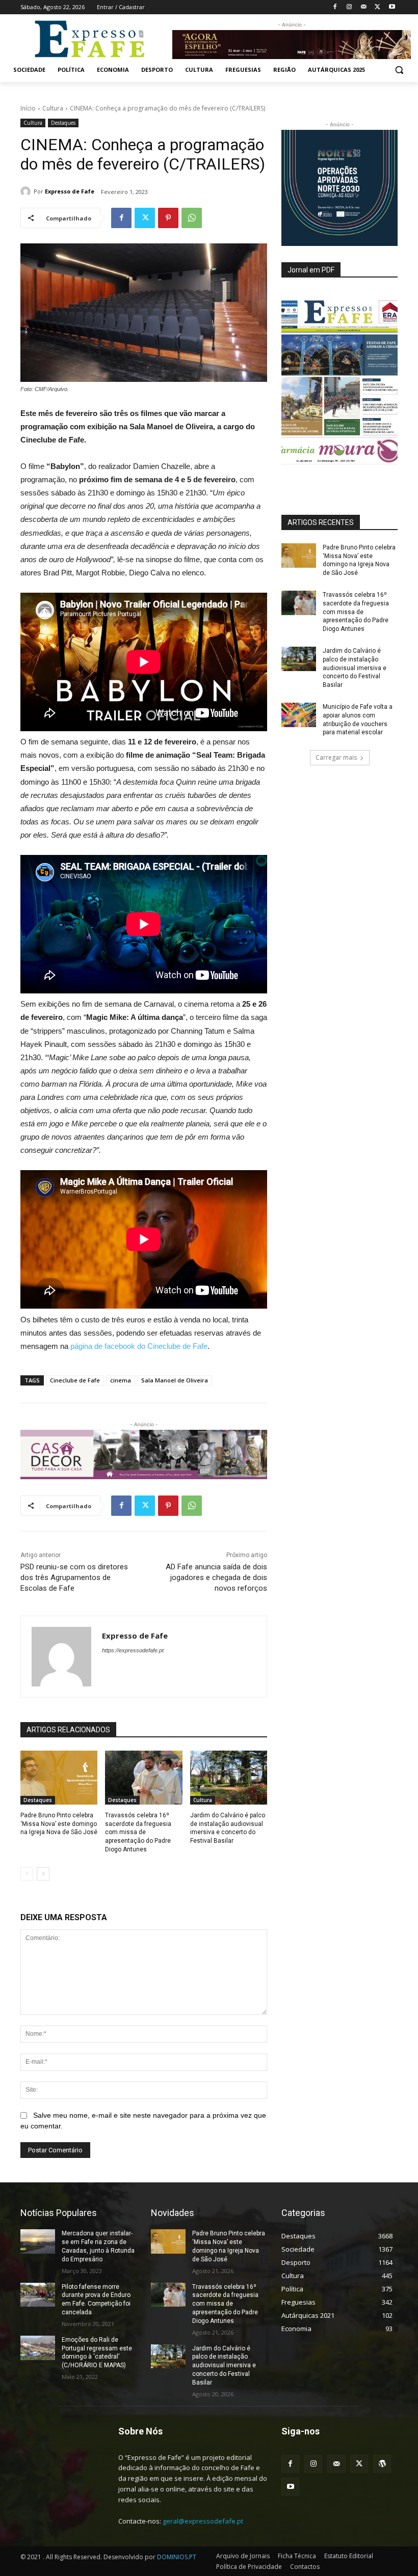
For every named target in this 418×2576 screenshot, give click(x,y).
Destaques (63, 123)
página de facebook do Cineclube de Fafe (139, 1346)
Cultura (53, 108)
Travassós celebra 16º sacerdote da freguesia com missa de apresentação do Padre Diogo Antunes (138, 1832)
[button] (399, 70)
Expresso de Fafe (70, 191)
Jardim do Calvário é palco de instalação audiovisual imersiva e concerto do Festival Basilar (355, 668)
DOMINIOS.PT (177, 2557)
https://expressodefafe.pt (133, 1650)
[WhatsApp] (192, 218)
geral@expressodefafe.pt (203, 2521)
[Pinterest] (168, 218)
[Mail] (364, 7)
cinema (121, 1380)
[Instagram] (349, 7)
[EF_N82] (339, 382)
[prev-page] (27, 1874)
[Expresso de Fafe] (27, 191)
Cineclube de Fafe (75, 1380)
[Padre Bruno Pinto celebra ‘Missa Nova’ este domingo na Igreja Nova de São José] (59, 1778)
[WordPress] (382, 2464)
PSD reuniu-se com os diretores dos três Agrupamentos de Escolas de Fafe (74, 1577)
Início (28, 108)
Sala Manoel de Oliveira (175, 1380)
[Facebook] (335, 7)
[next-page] (43, 1874)
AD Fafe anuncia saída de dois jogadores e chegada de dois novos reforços (216, 1577)
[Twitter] (377, 7)
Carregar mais (336, 757)
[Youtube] (392, 7)
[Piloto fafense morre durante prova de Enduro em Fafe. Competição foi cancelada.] (38, 2295)
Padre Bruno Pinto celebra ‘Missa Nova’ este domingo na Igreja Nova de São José (59, 1824)
